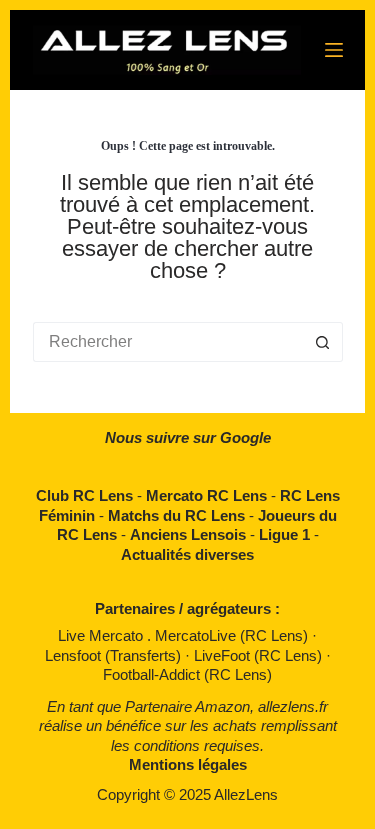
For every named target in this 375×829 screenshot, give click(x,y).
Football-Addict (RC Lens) (187, 674)
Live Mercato (102, 635)
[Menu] (334, 50)
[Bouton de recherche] (323, 342)
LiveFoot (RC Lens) (260, 655)
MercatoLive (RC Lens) (233, 635)
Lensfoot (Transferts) (115, 655)
